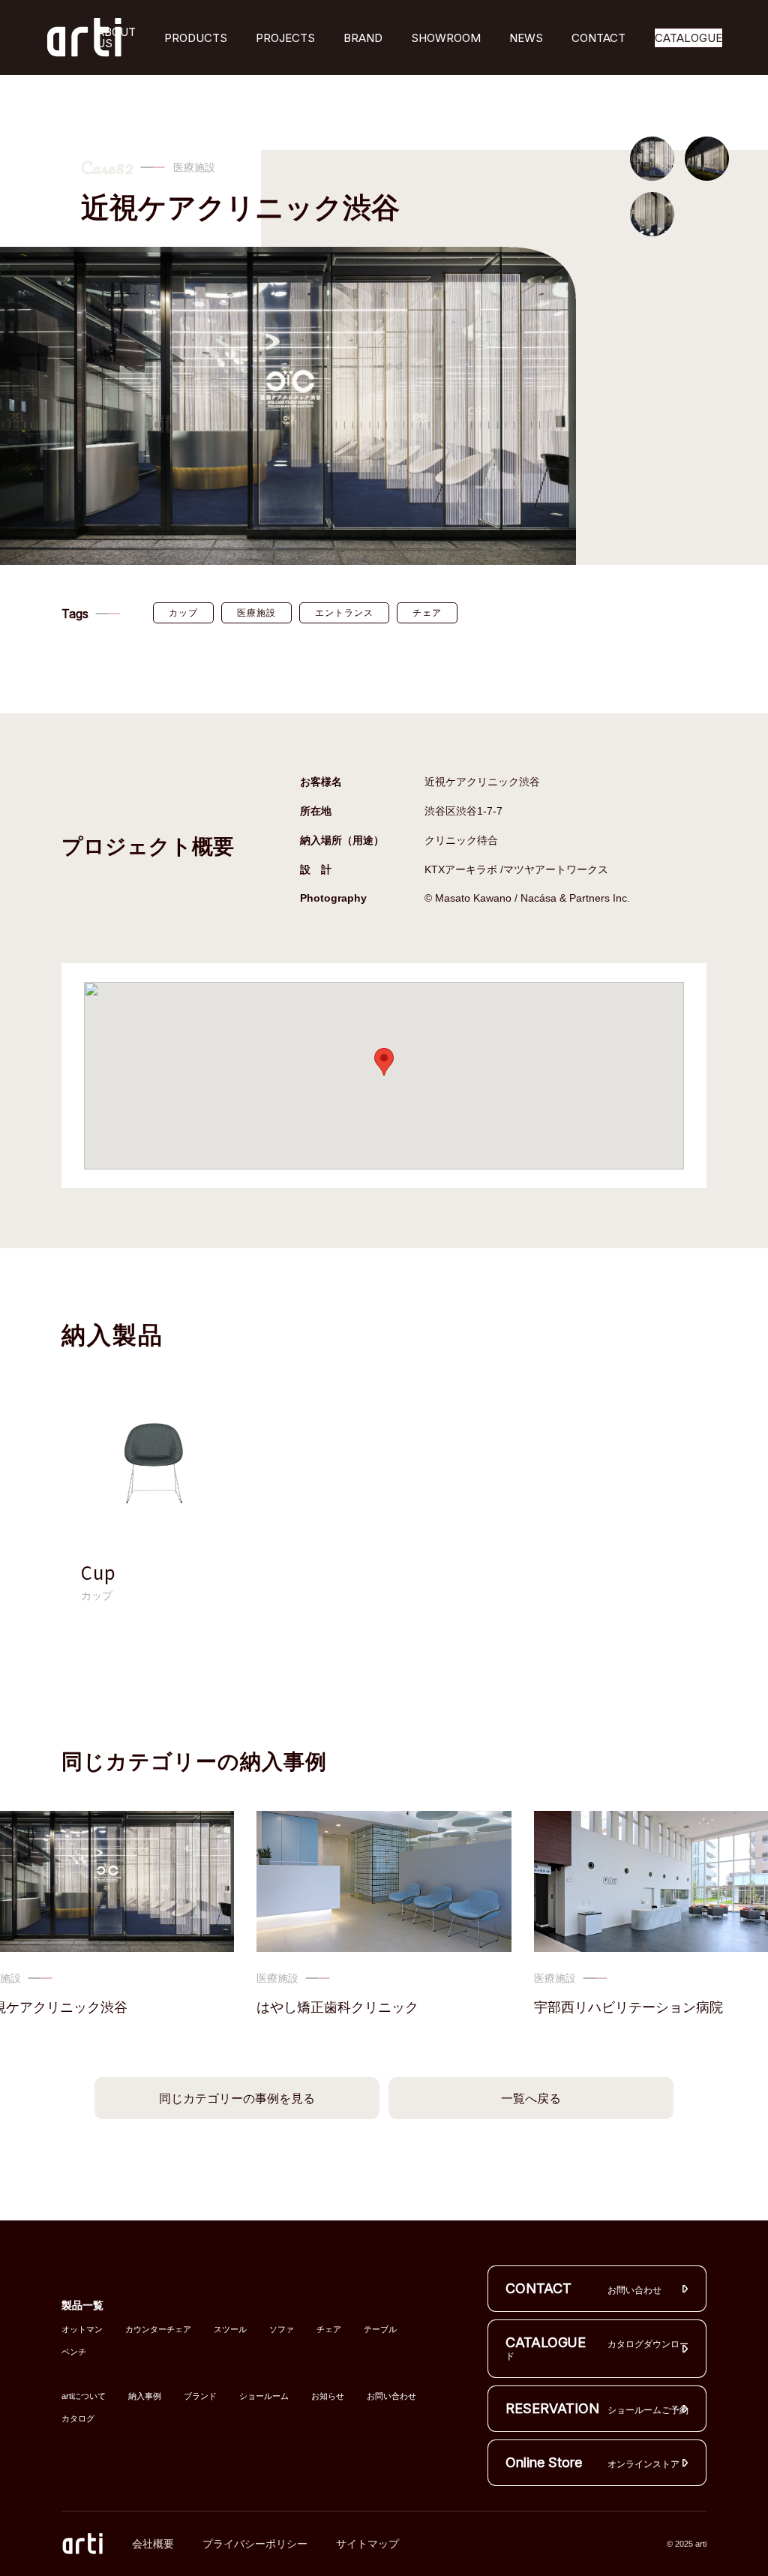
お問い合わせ (391, 2396)
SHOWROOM (446, 38)
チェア (427, 613)
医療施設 (256, 613)
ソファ (282, 2330)
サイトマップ (367, 2544)
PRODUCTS (196, 38)
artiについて (84, 2396)
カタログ (78, 2419)
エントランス (344, 613)
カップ (183, 613)
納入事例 (145, 2396)
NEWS (526, 38)
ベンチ (74, 2352)
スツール (230, 2330)
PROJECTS (285, 38)
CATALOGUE (688, 38)
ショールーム (264, 2396)
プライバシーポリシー (255, 2544)
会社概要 (153, 2544)
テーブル (380, 2330)
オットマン (82, 2330)
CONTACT (598, 38)
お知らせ (328, 2396)
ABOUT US (116, 38)
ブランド (200, 2396)
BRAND (363, 38)
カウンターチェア (158, 2330)
